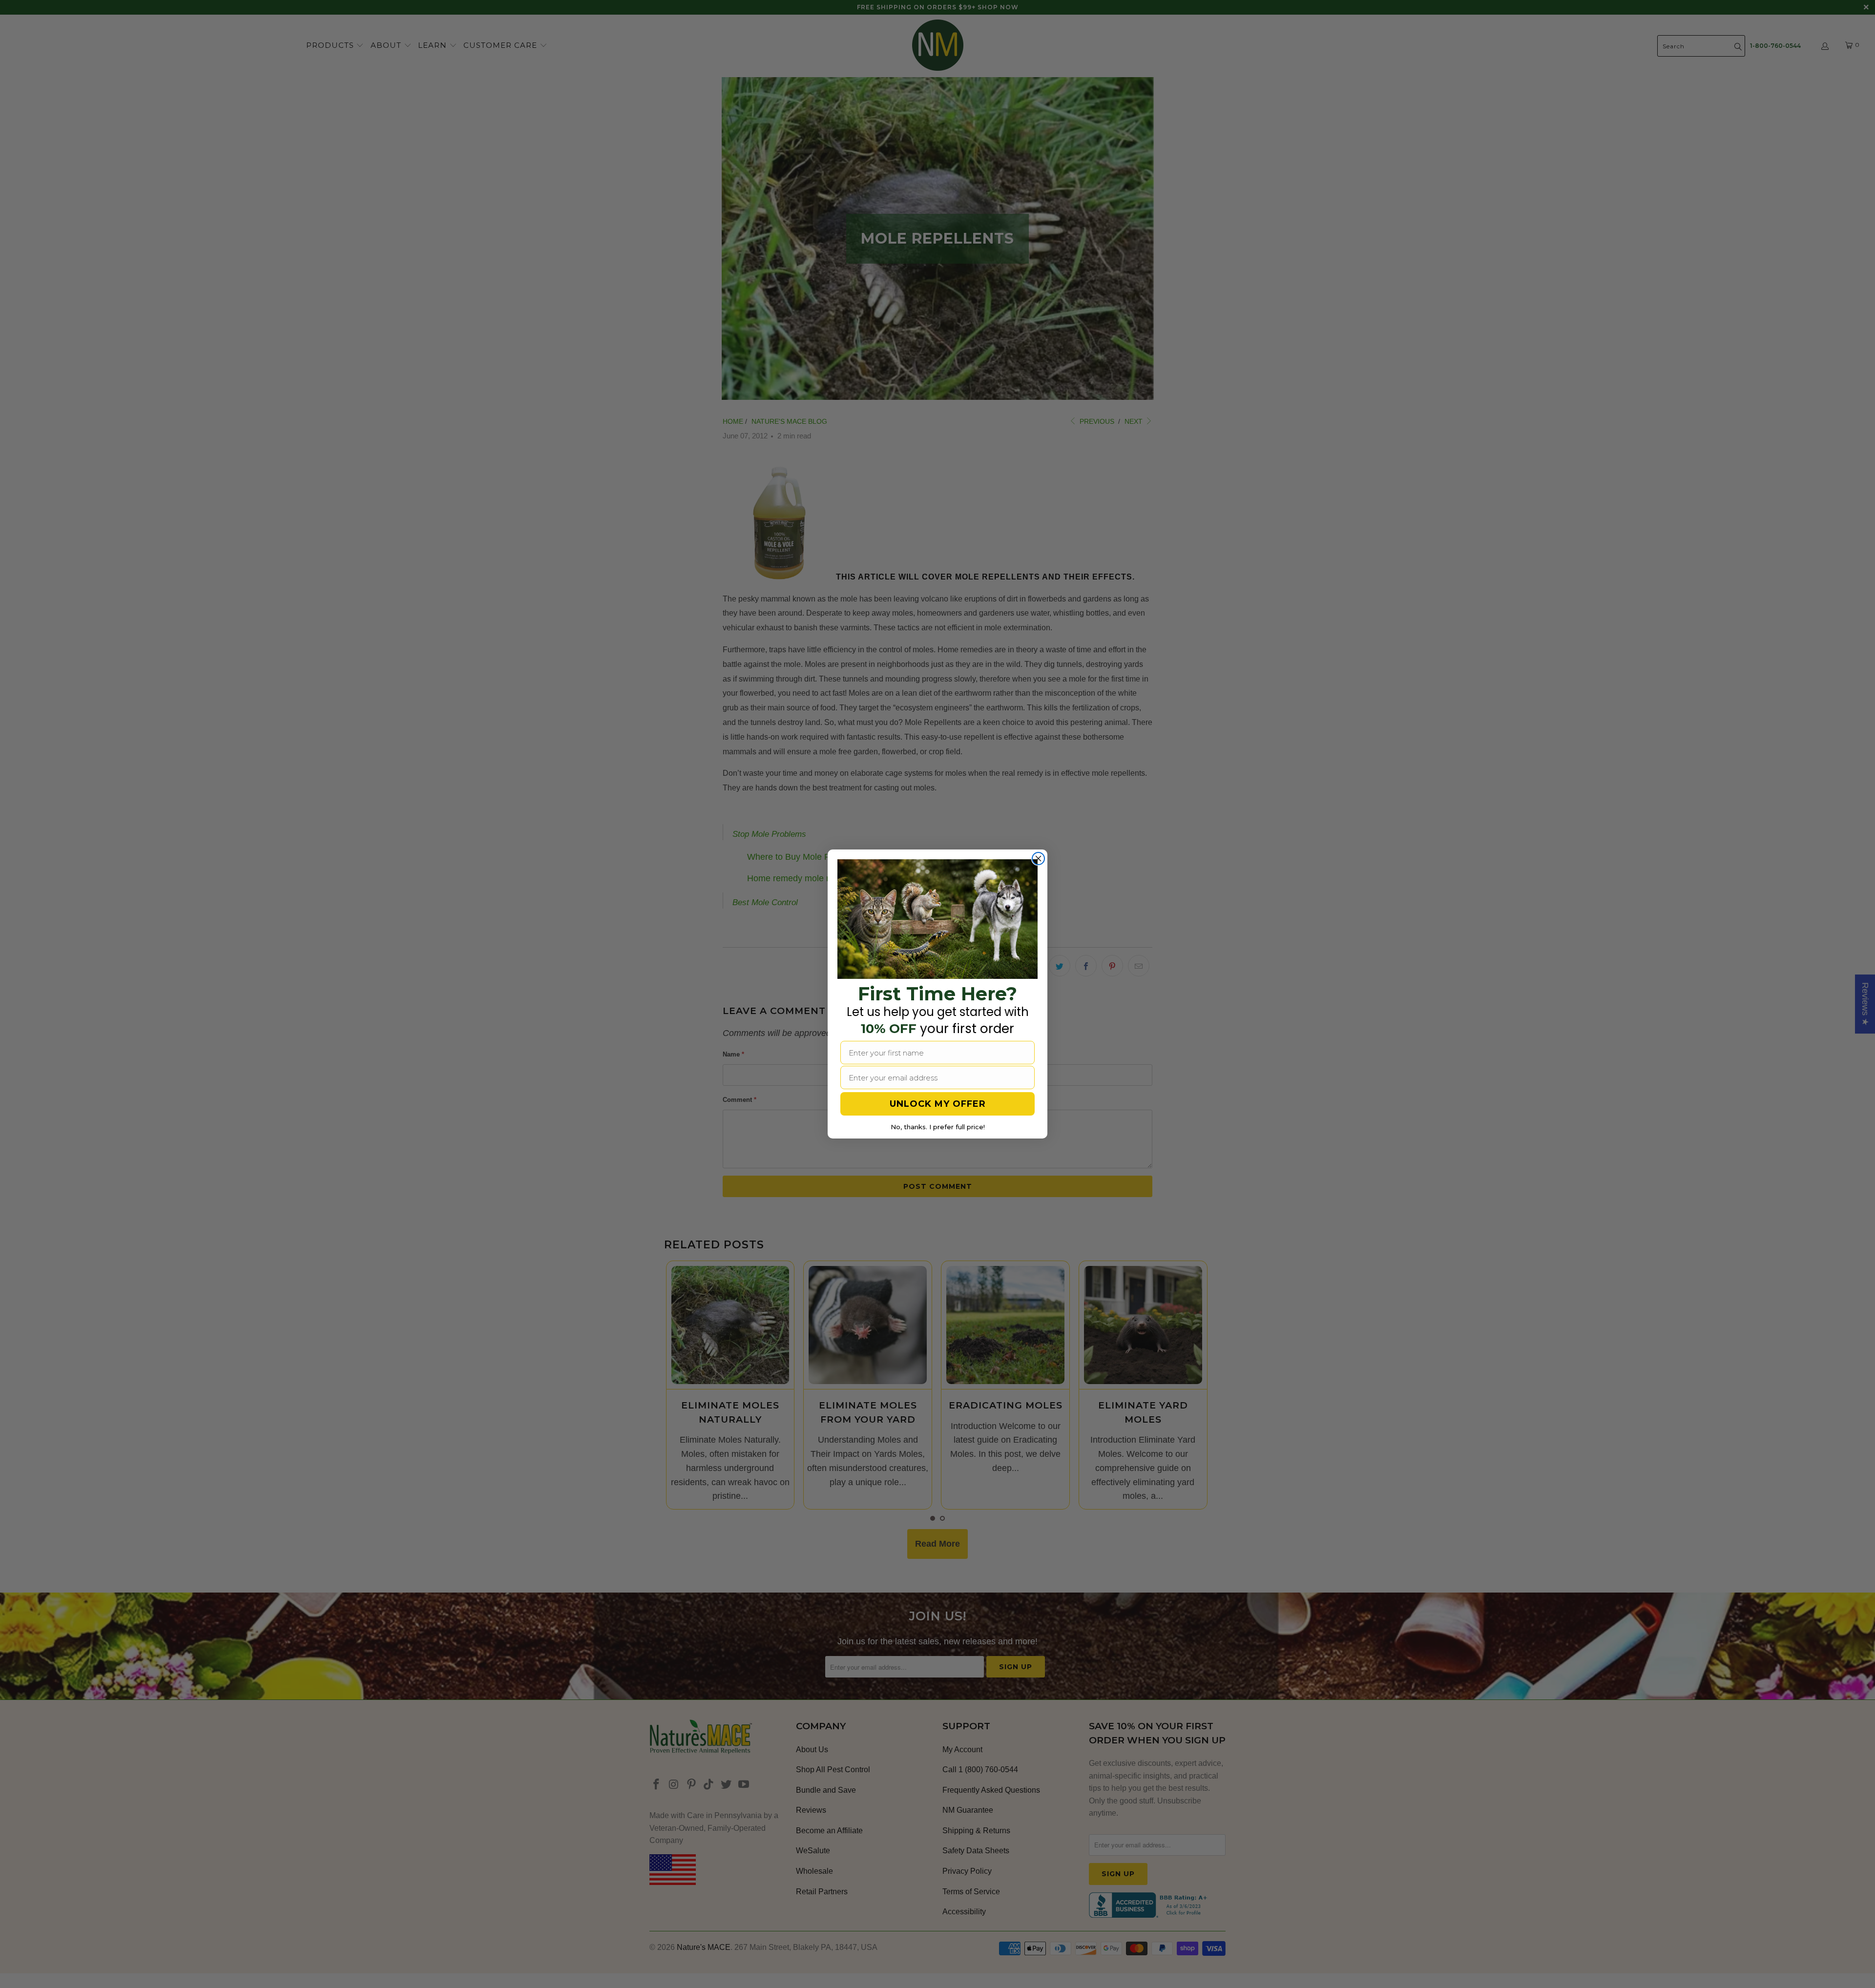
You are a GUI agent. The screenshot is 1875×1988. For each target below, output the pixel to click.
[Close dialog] (1038, 859)
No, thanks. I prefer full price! (938, 1127)
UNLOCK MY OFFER (938, 1104)
